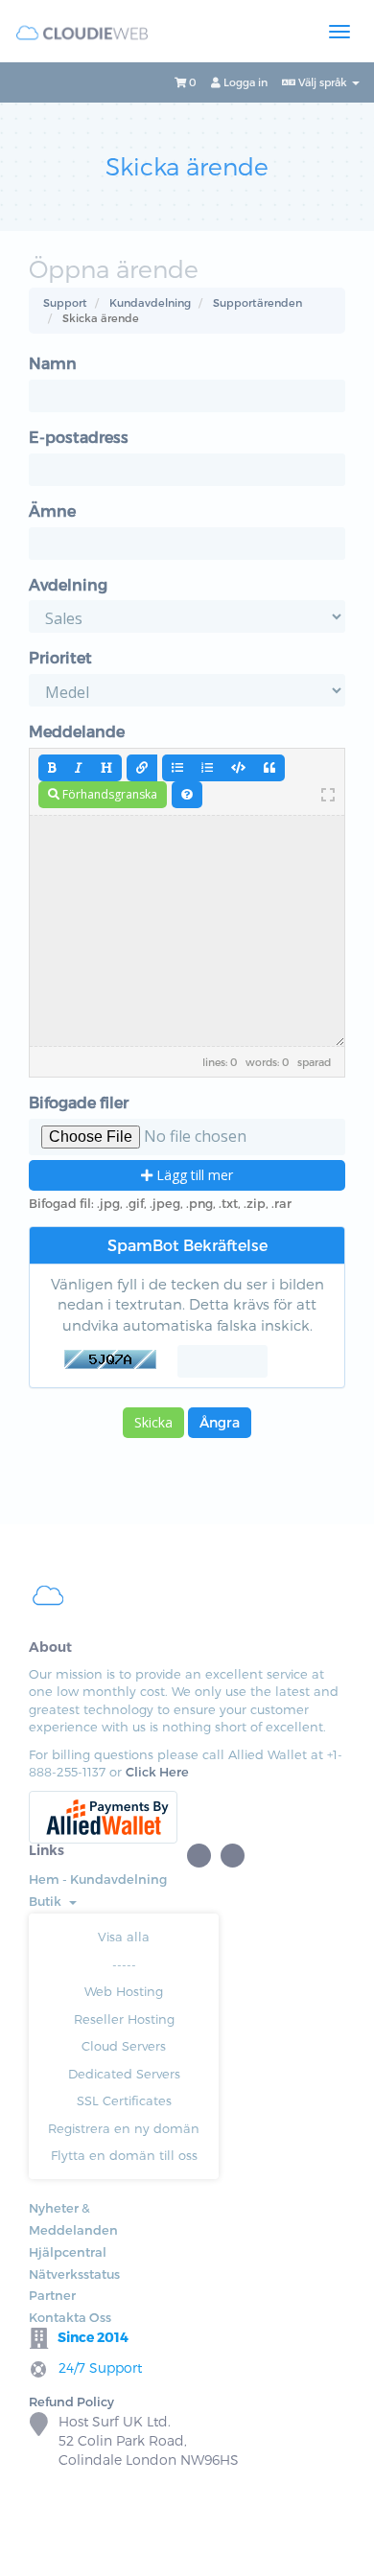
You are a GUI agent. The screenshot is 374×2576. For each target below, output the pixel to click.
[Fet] (52, 768)
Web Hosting (124, 1991)
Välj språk (323, 82)
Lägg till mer (193, 1175)
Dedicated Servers (124, 2074)
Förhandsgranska (108, 794)
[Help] (187, 795)
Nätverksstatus (74, 2274)
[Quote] (269, 768)
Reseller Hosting (124, 2019)
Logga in (244, 82)
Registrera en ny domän (124, 2128)
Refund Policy (71, 2402)
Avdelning (68, 584)
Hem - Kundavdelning (98, 1879)
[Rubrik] (106, 768)
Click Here (157, 1772)
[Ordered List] (207, 768)
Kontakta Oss (70, 2317)
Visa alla (124, 1937)
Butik (48, 1901)
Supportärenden (257, 302)
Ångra (220, 1422)
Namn (53, 363)
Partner (52, 2295)
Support (65, 302)
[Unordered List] (177, 768)
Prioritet (60, 657)
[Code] (238, 768)
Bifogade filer (79, 1102)
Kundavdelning (150, 302)
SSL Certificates (124, 2100)
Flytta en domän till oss (124, 2155)
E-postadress (79, 437)
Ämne (52, 511)
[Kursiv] (79, 768)
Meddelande (77, 731)
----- (124, 1964)
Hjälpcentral (68, 2252)
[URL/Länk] (142, 768)
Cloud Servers (124, 2046)
